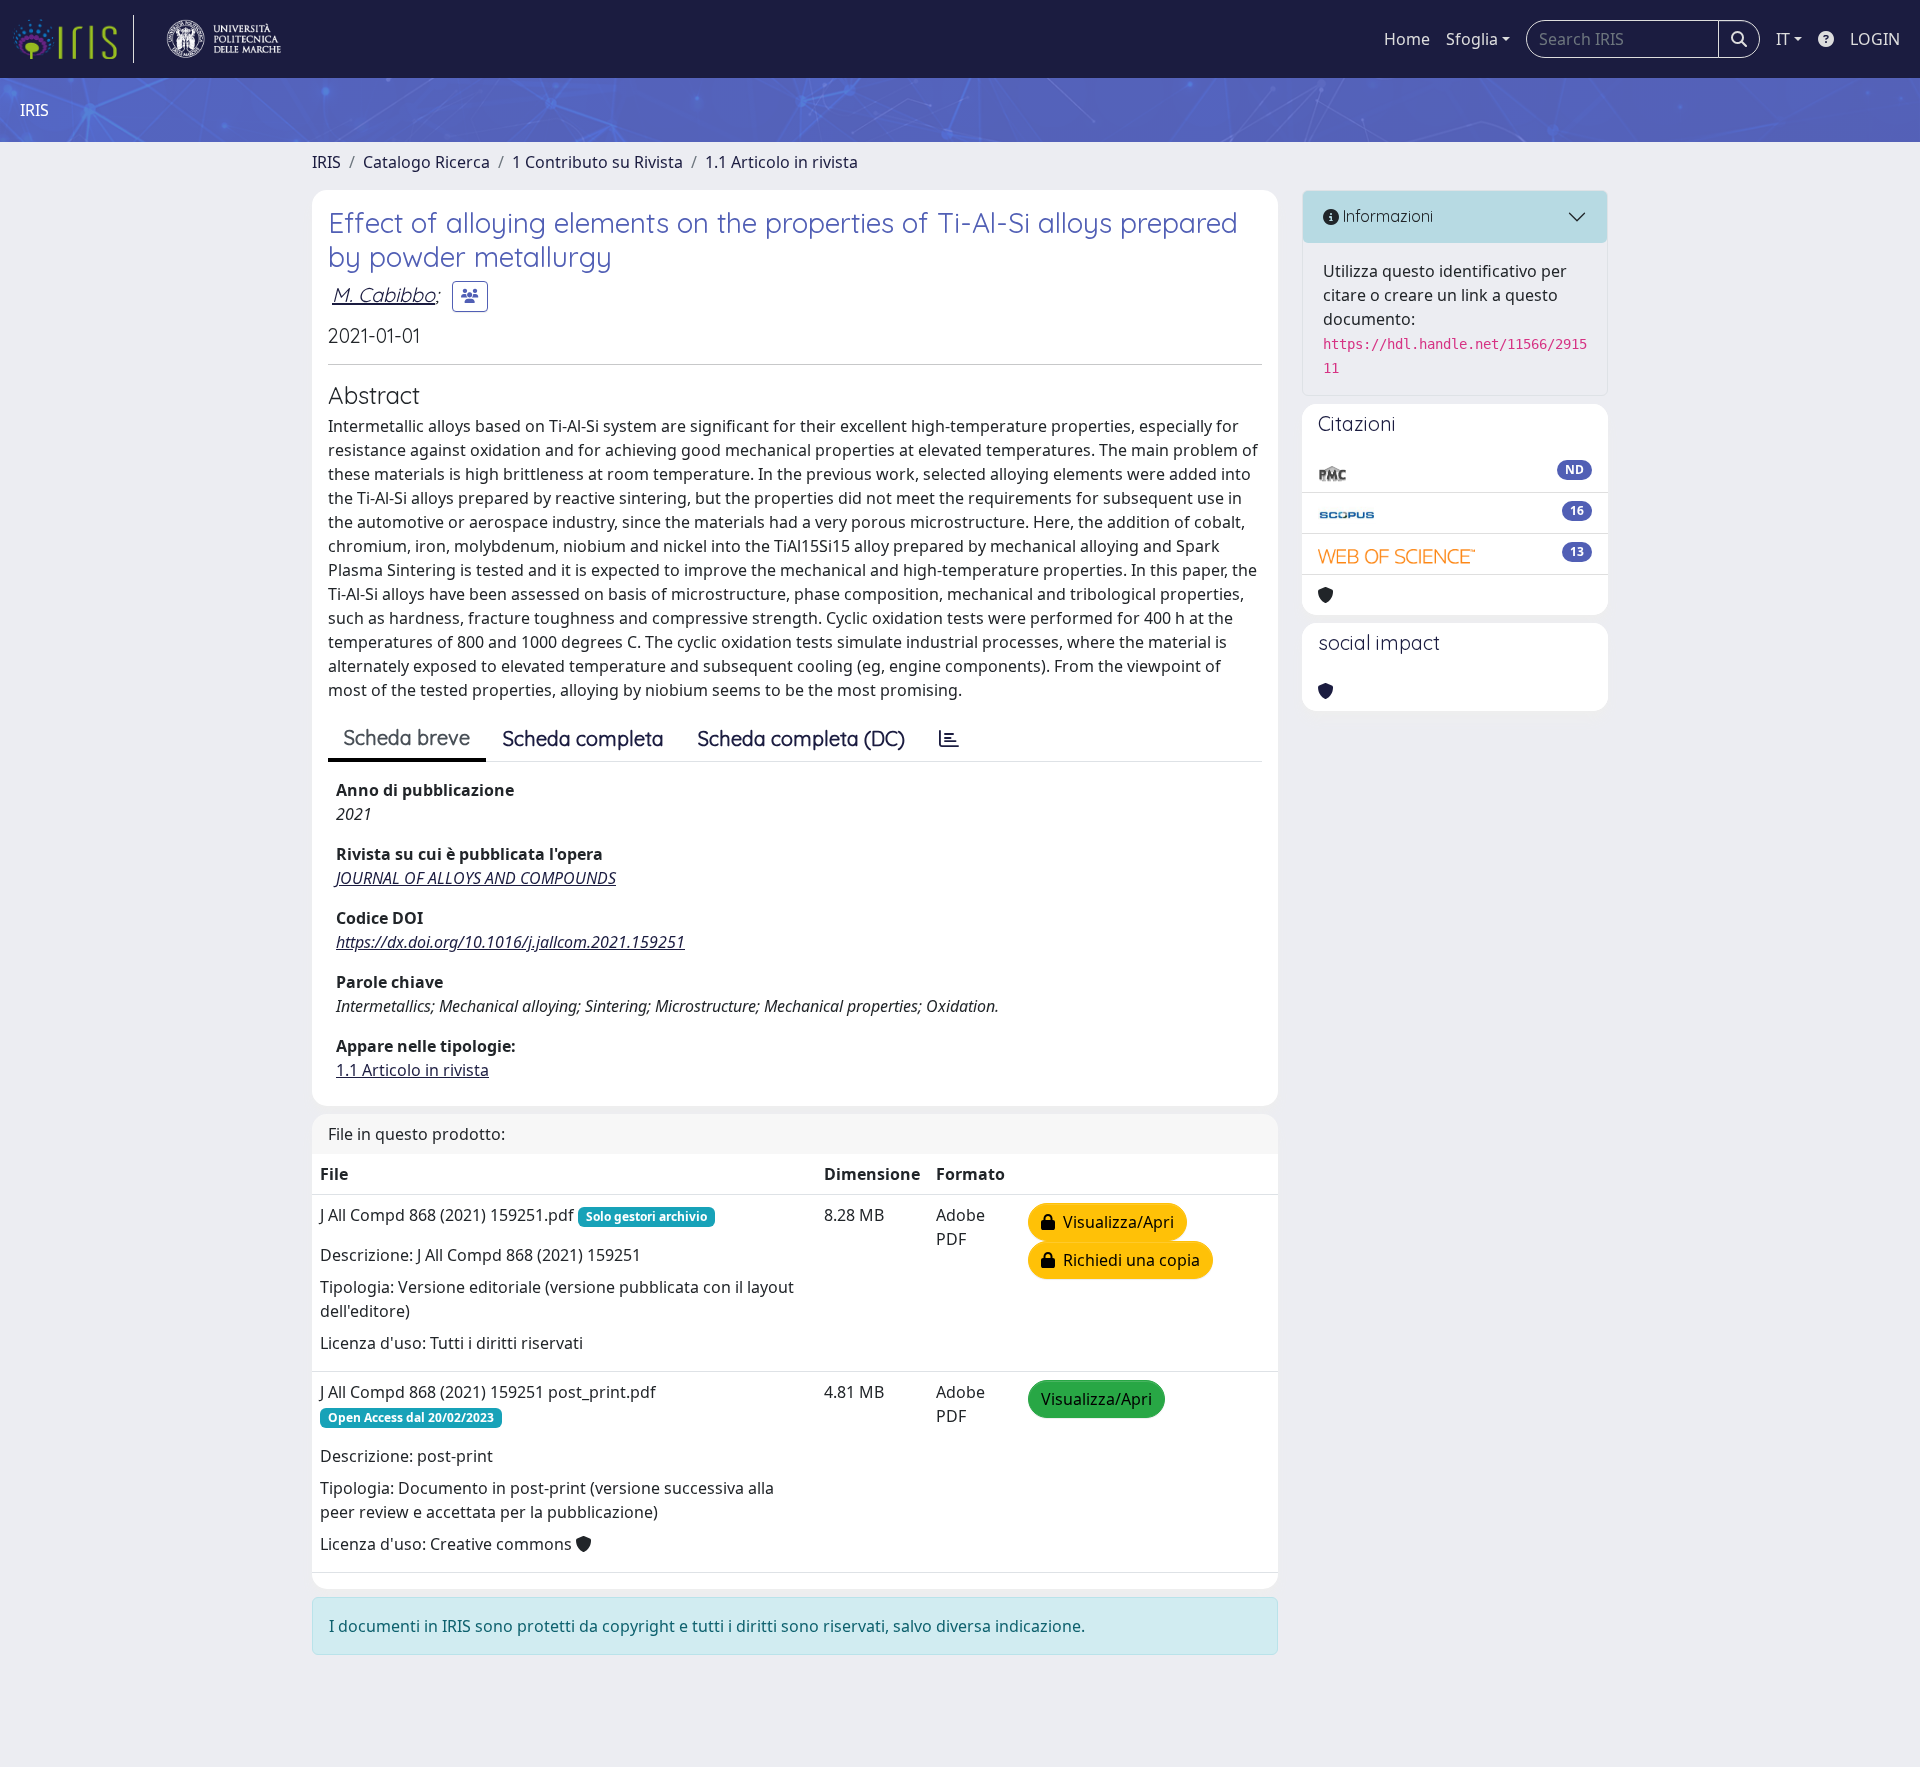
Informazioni (1386, 216)
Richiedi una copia (1127, 1260)
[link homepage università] (224, 39)
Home (1407, 39)
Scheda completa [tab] (583, 738)
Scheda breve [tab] (407, 737)
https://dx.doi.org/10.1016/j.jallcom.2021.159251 (510, 942)
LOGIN (1875, 39)
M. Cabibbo (383, 294)
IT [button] (1783, 39)
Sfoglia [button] (1472, 39)
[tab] (949, 739)
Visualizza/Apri (1114, 1222)
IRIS (326, 162)
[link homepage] (73, 39)
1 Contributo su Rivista (597, 162)
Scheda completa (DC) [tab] (801, 738)
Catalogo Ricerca (426, 162)
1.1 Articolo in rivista (781, 162)
